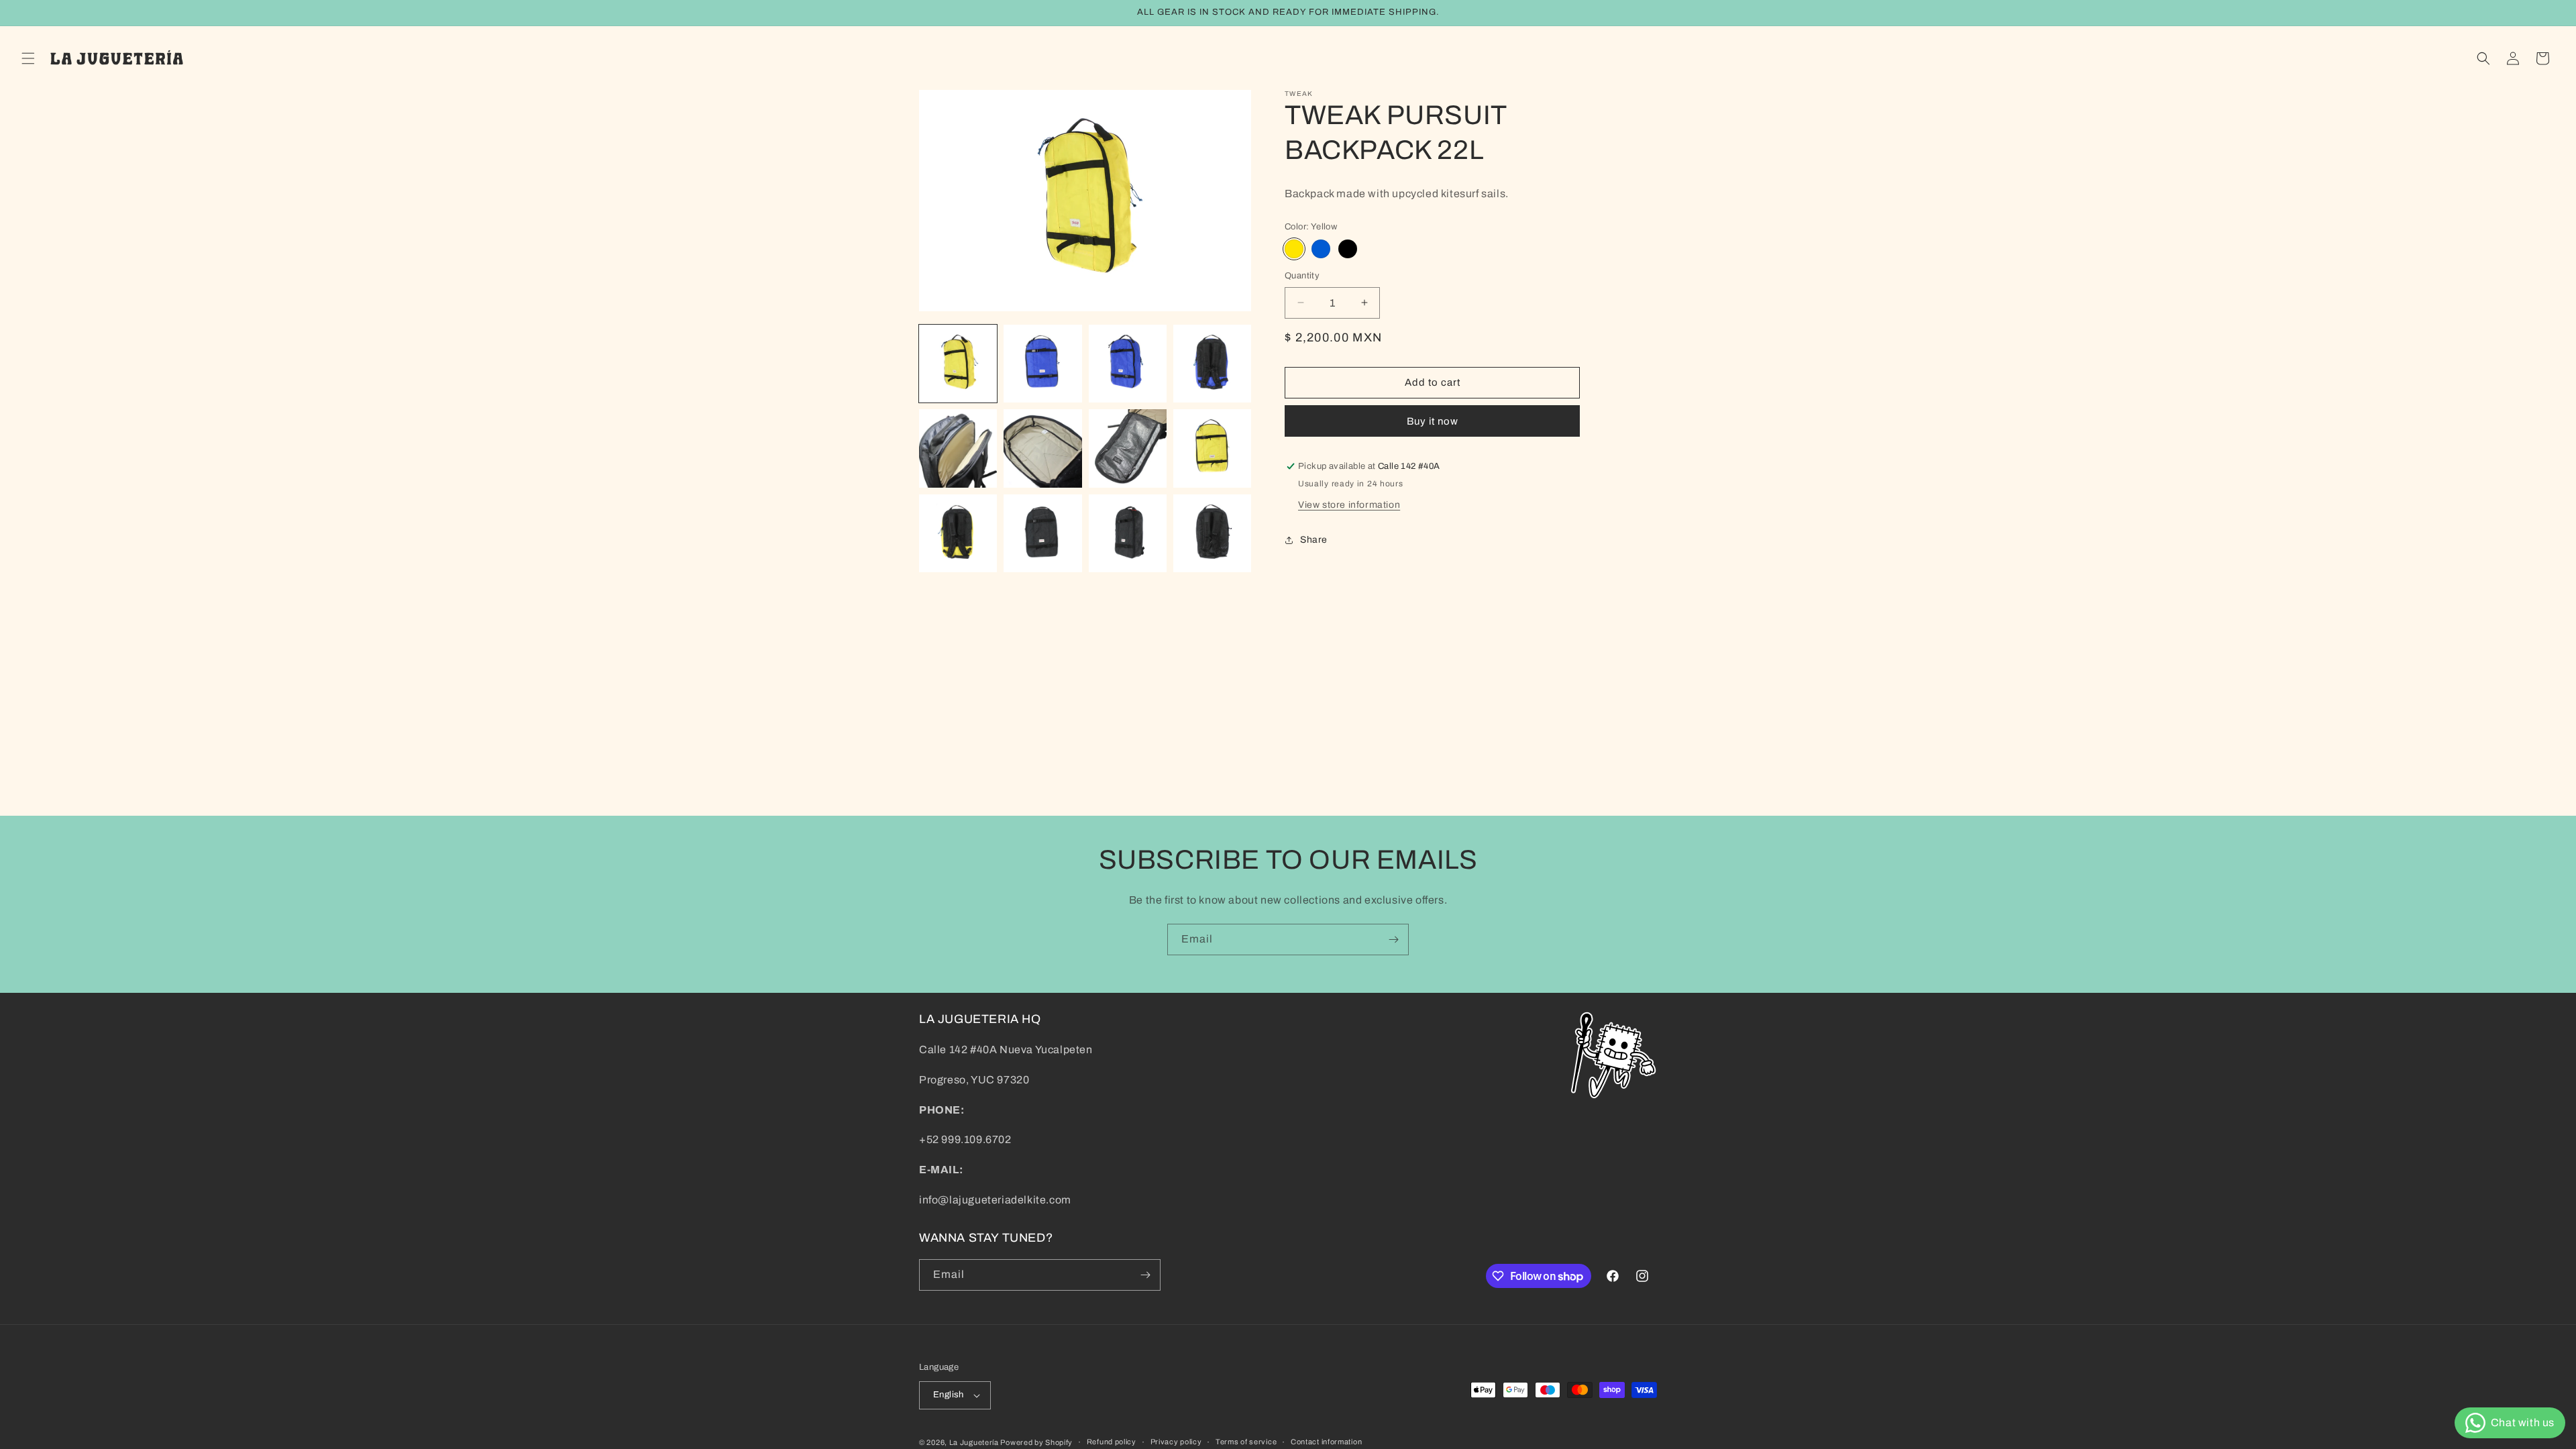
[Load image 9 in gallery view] (958, 533)
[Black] (1348, 249)
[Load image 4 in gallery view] (1212, 364)
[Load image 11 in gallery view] (1128, 533)
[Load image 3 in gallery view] (1128, 364)
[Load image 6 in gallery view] (1042, 448)
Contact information (1326, 1442)
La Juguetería (975, 1442)
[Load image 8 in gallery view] (1212, 448)
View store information (1349, 505)
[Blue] (1321, 249)
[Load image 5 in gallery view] (958, 448)
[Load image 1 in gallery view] (958, 364)
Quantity (1302, 276)
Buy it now (1433, 421)
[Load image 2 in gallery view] (1042, 364)
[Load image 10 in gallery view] (1042, 533)
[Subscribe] (1393, 940)
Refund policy (1112, 1442)
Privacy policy (1176, 1442)
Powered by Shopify (1036, 1442)
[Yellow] (1294, 249)
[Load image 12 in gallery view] (1212, 533)
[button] (28, 58)
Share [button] (1314, 540)
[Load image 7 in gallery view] (1128, 448)
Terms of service (1246, 1442)
